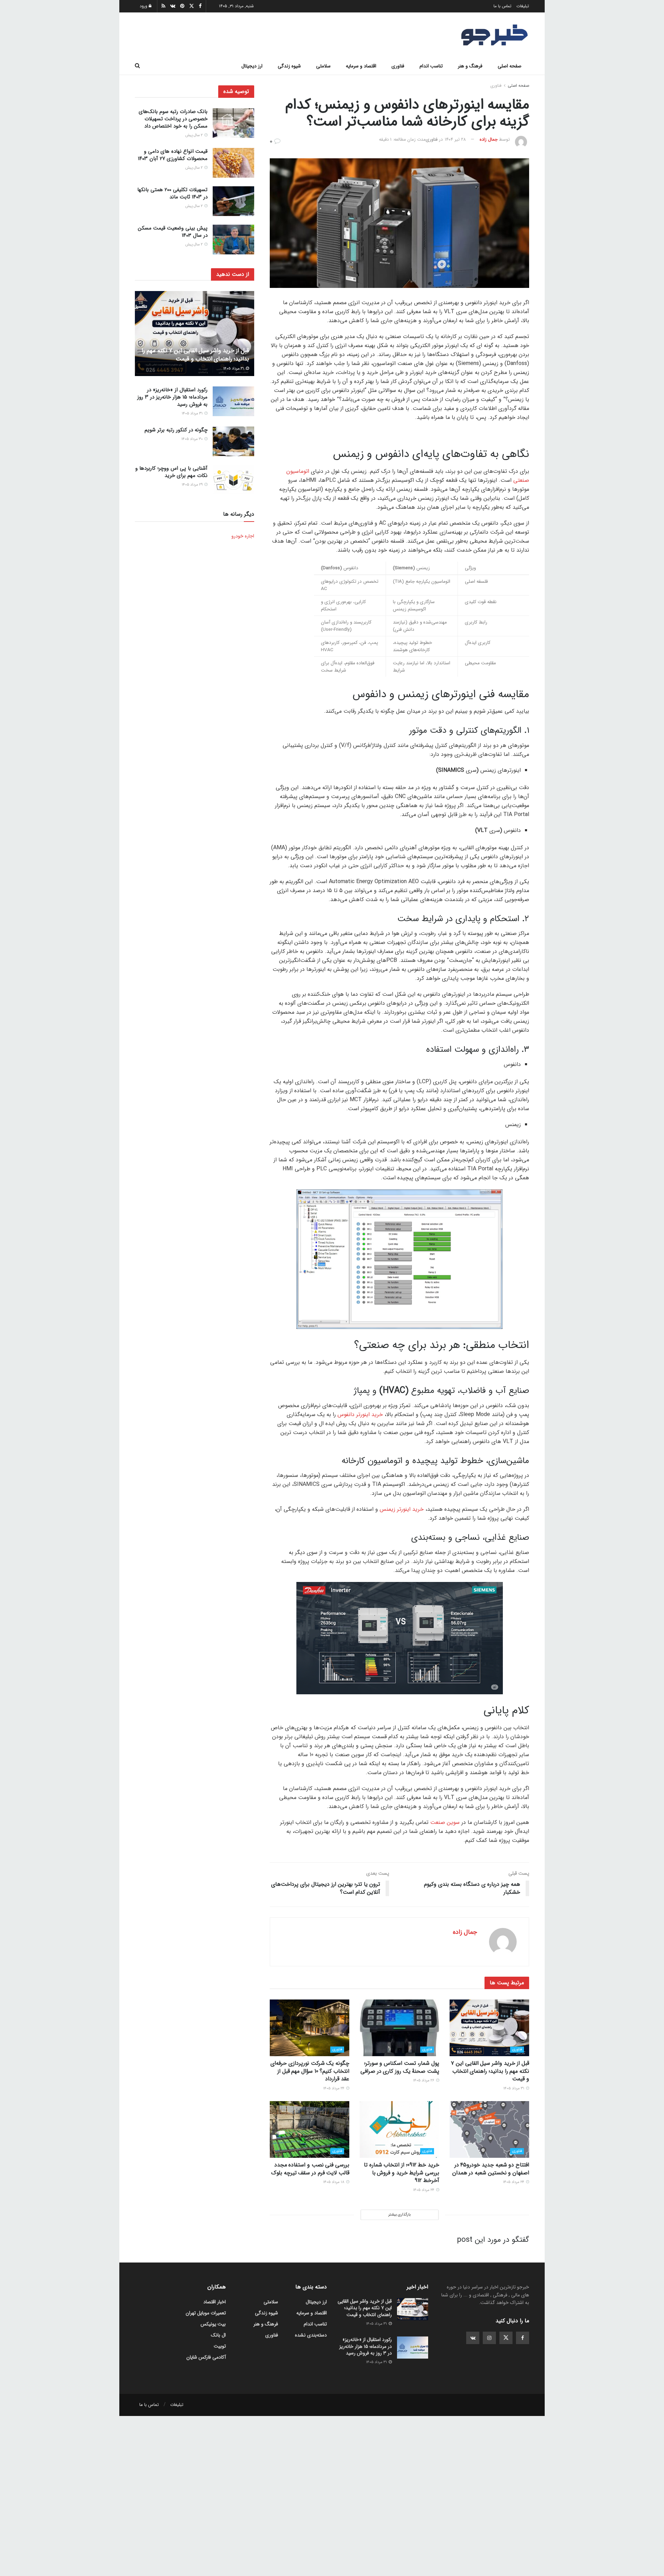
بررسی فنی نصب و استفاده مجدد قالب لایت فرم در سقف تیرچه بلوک (310, 2169)
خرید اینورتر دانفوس (360, 1415)
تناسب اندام (431, 66)
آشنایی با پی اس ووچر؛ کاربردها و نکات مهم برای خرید (171, 472)
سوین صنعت (445, 1822)
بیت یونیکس (213, 2324)
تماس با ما (502, 6)
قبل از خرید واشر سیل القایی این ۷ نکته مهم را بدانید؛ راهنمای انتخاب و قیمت (490, 2071)
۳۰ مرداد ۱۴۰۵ (192, 439)
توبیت (220, 2346)
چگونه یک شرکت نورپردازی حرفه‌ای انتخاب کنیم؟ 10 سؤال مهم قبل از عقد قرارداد (310, 2071)
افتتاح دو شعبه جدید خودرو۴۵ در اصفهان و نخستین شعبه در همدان (491, 2169)
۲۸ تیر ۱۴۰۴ (455, 139)
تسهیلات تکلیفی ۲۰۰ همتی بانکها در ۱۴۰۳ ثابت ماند (172, 193)
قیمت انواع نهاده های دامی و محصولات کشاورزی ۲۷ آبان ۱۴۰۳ (173, 155)
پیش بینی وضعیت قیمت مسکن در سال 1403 (173, 232)
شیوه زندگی (289, 66)
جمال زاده (489, 139)
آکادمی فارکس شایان (206, 2357)
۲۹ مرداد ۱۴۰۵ (193, 485)
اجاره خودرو (243, 536)
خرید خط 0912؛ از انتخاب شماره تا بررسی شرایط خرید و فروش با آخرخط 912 (402, 2173)
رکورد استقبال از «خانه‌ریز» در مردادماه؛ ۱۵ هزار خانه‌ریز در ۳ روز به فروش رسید (172, 397)
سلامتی (323, 66)
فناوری (398, 66)
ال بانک (218, 2335)
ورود (144, 6)
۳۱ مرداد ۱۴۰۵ (514, 2088)
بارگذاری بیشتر (399, 2215)
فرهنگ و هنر (470, 66)
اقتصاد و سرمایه (361, 66)
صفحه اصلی (510, 66)
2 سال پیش (195, 135)
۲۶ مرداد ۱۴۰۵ (424, 2081)
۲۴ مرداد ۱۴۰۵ (334, 2088)
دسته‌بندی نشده (311, 2335)
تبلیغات (523, 6)
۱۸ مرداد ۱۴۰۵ (334, 2182)
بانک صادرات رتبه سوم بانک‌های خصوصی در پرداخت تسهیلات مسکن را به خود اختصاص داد (173, 119)
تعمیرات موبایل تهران (206, 2313)
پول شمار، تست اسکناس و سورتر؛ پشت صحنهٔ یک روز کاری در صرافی (400, 2067)
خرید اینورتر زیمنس (402, 1509)
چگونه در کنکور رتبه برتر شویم (176, 430)
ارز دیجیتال (252, 66)
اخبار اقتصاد (215, 2302)
